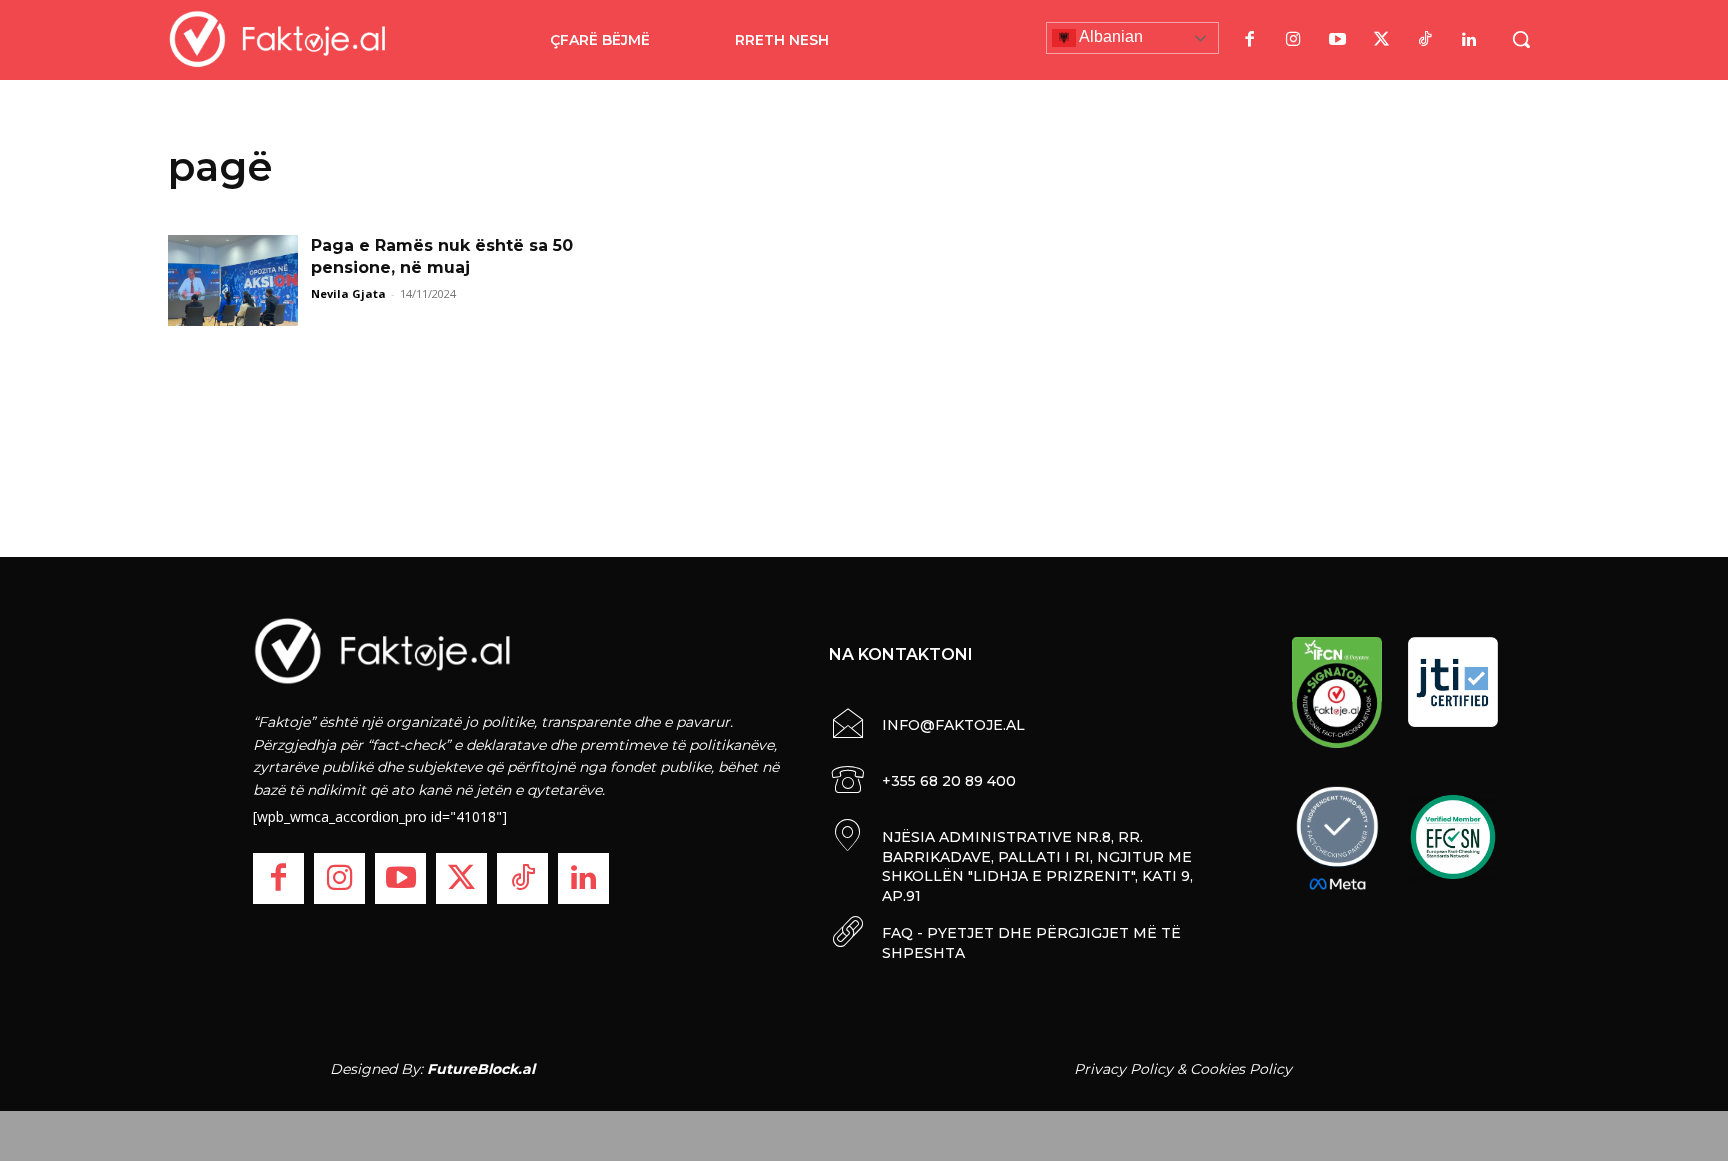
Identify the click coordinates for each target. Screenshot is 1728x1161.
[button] (1521, 39)
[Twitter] (1381, 40)
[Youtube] (1337, 40)
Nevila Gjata (348, 293)
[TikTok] (1425, 40)
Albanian (1109, 36)
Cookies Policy (1241, 1069)
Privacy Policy (1123, 1069)
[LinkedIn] (1469, 40)
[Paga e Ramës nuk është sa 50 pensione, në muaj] (233, 280)
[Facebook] (1249, 40)
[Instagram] (1293, 40)
